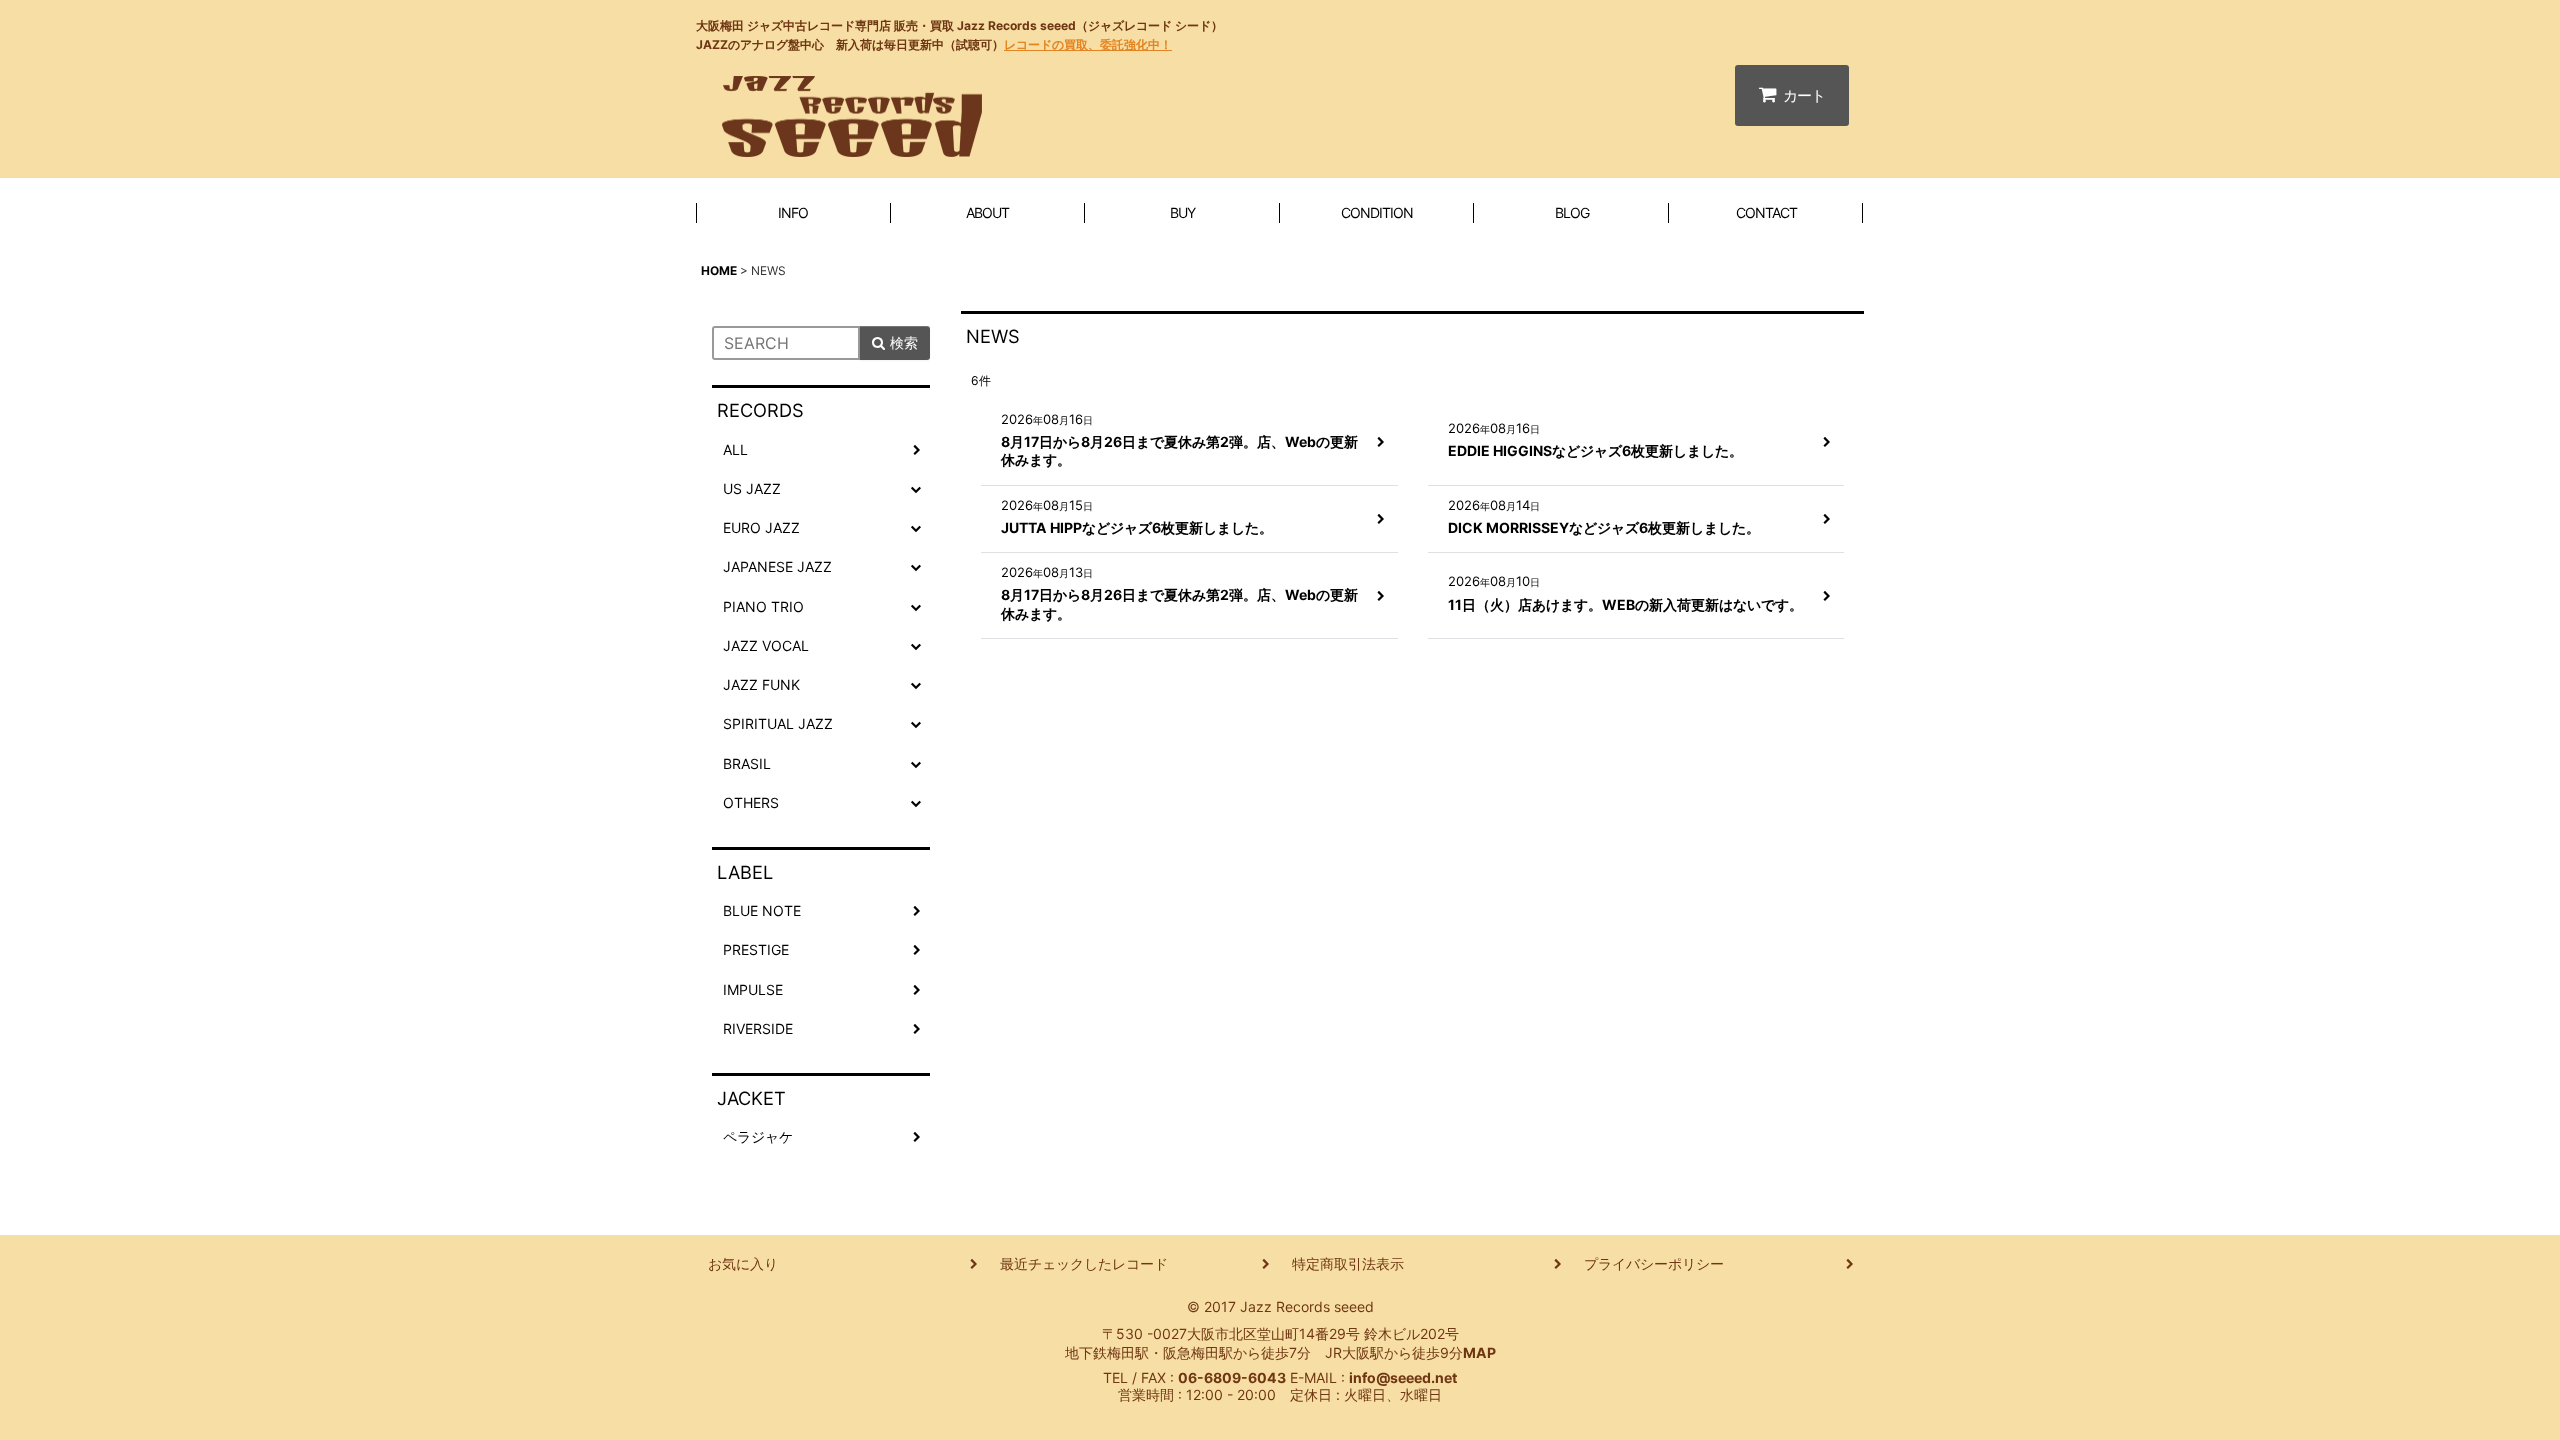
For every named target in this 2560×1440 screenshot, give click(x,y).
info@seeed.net (1403, 1377)
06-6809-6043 (1232, 1377)
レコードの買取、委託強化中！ (1088, 44)
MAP (1479, 1352)
